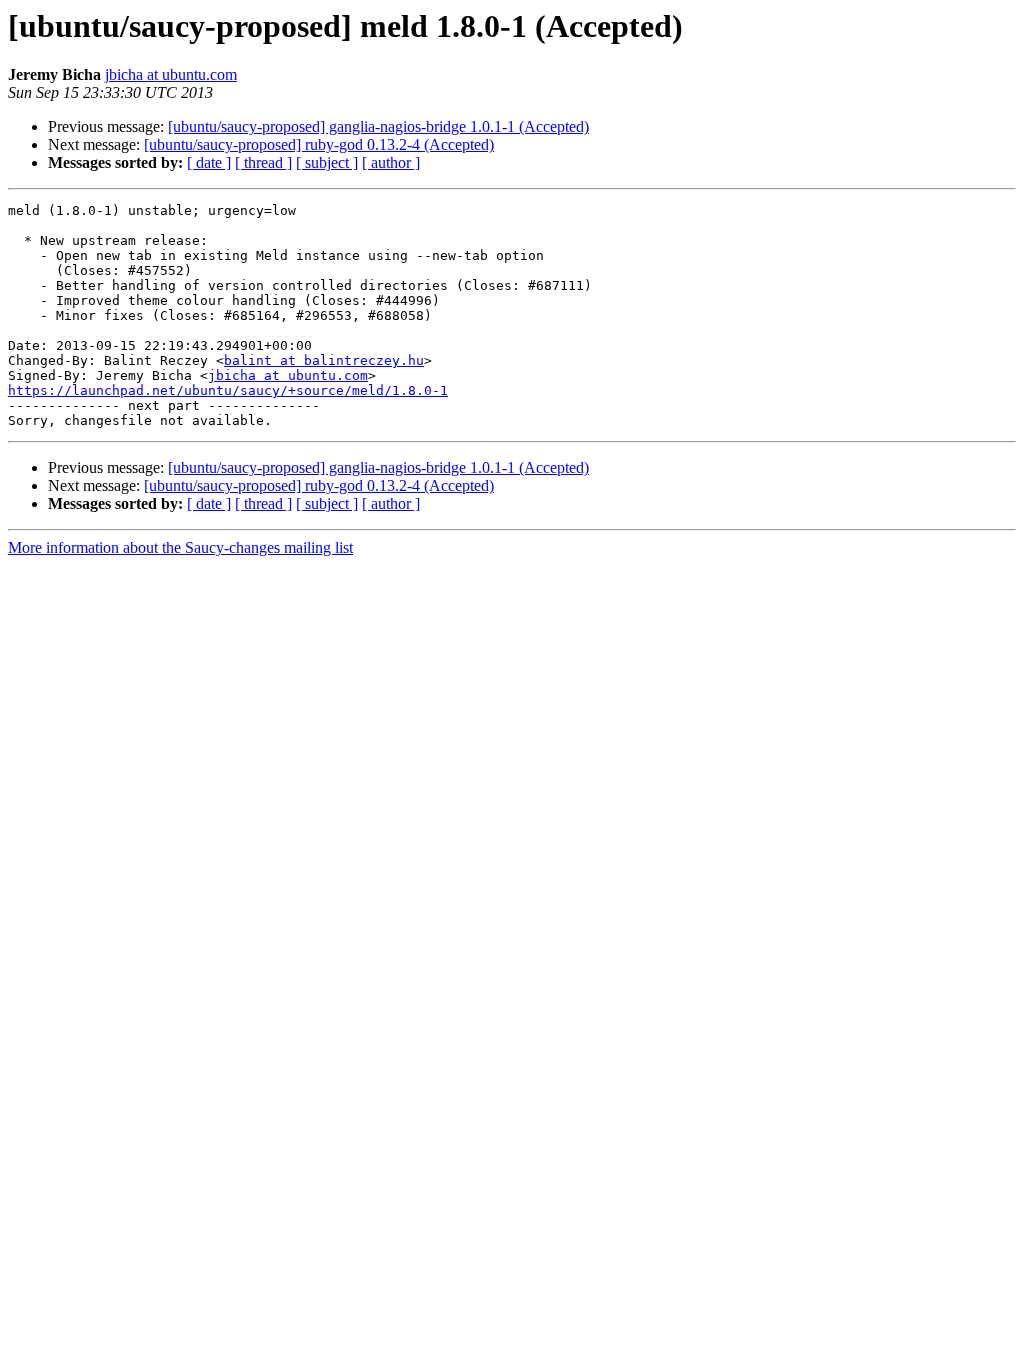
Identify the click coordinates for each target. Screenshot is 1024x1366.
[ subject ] (327, 162)
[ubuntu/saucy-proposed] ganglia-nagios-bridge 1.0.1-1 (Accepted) (378, 126)
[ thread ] (263, 162)
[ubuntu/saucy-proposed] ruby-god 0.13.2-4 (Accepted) (319, 144)
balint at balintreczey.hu (324, 360)
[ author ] (391, 162)
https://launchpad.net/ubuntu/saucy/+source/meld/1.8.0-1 (228, 390)
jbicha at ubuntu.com (171, 74)
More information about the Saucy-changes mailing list (180, 547)
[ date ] (209, 162)
